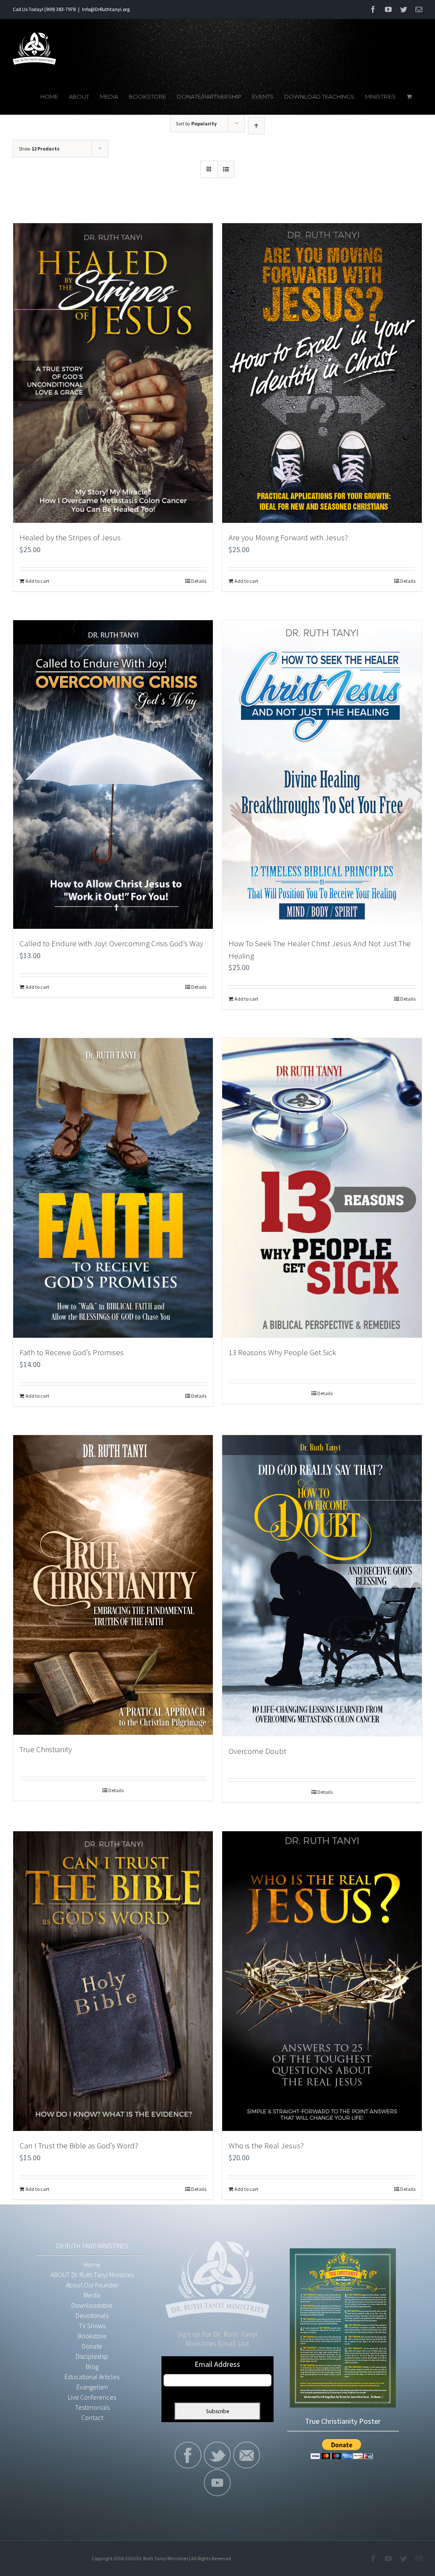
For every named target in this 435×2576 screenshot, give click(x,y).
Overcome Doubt (257, 1751)
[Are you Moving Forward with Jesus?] (322, 373)
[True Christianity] (113, 1585)
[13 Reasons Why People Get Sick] (322, 1188)
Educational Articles (92, 2377)
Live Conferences (92, 2397)
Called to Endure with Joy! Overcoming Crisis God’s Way (111, 943)
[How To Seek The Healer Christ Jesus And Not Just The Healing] (322, 775)
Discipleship (92, 2356)
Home (92, 2264)
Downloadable (92, 2305)
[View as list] (226, 169)
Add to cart (37, 581)
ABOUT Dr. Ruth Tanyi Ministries (92, 2275)
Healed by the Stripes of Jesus (70, 537)
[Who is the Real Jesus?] (322, 1981)
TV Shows (92, 2326)
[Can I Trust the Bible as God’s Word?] (113, 1981)
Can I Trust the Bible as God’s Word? (79, 2145)
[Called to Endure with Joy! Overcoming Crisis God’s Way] (113, 775)
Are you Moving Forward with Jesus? (288, 537)
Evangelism (92, 2387)
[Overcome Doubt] (322, 1586)
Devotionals (92, 2315)
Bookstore (92, 2336)
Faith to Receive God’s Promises (72, 1352)
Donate (92, 2346)
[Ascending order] (256, 126)
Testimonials (92, 2407)
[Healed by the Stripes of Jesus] (113, 373)
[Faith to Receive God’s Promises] (113, 1188)
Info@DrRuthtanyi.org (106, 9)
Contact (92, 2417)
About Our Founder (92, 2285)
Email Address (217, 2364)
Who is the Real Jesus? (266, 2145)
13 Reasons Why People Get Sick (282, 1352)
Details (199, 581)
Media (92, 2295)
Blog (92, 2366)
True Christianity (46, 1749)
